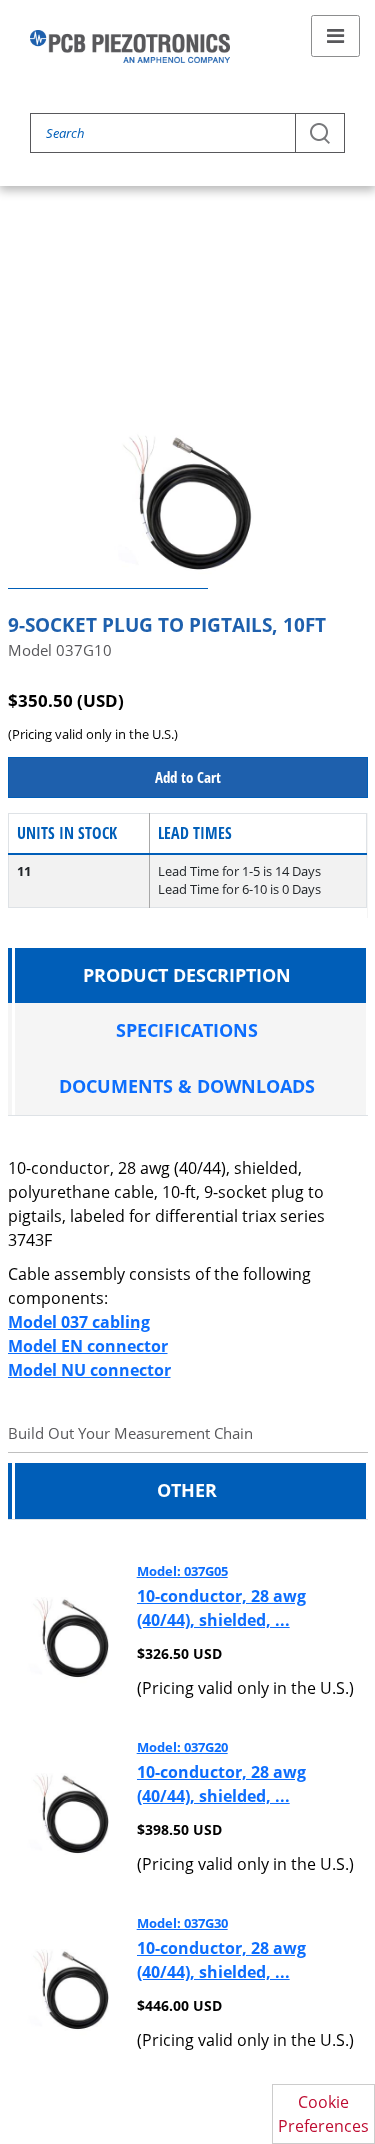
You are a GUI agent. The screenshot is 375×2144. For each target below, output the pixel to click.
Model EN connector (88, 1346)
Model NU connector (89, 1370)
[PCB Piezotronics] (130, 46)
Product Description (187, 975)
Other (187, 1490)
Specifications (187, 1030)
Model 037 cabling (79, 1322)
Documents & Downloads (187, 1086)
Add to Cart (188, 777)
